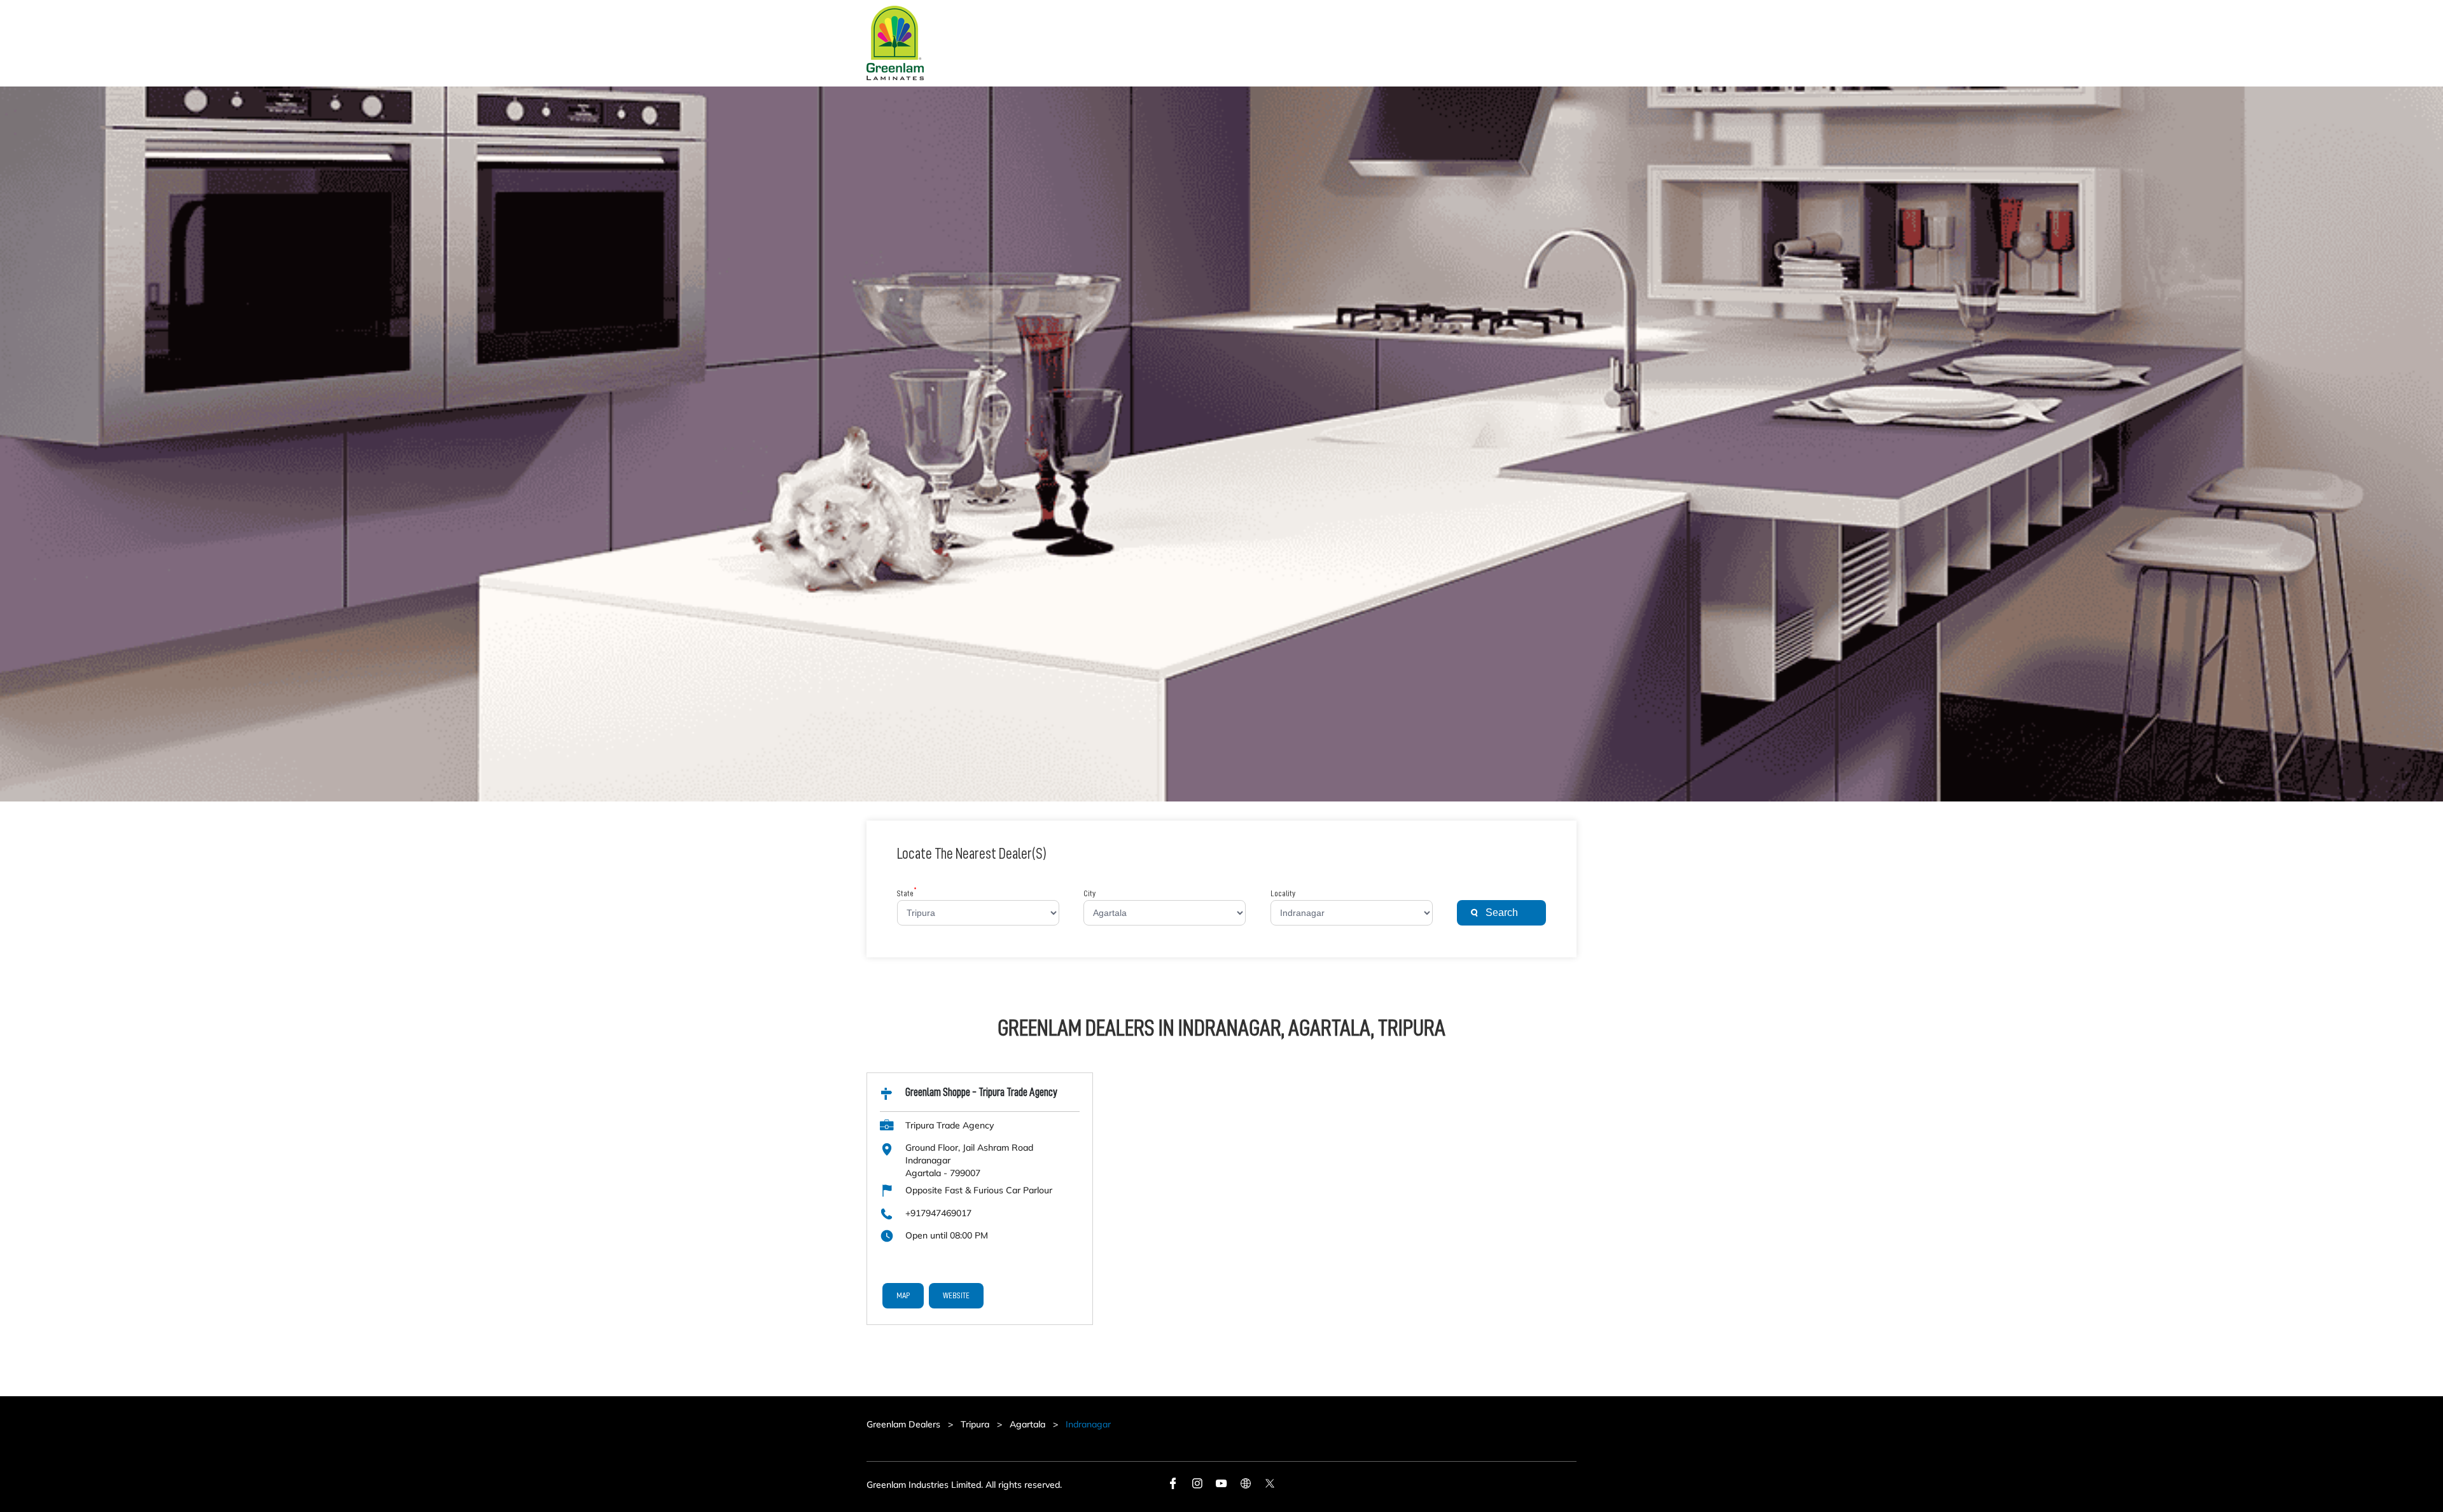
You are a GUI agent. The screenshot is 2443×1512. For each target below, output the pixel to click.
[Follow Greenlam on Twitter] (1270, 1485)
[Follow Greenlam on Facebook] (1173, 1485)
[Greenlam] (895, 43)
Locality (1283, 894)
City (1089, 894)
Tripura (975, 1424)
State (907, 894)
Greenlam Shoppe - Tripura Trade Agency (981, 1092)
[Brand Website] (1246, 1485)
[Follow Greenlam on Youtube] (1221, 1485)
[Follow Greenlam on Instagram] (1197, 1485)
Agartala (1027, 1424)
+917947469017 (938, 1213)
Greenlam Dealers (905, 1424)
